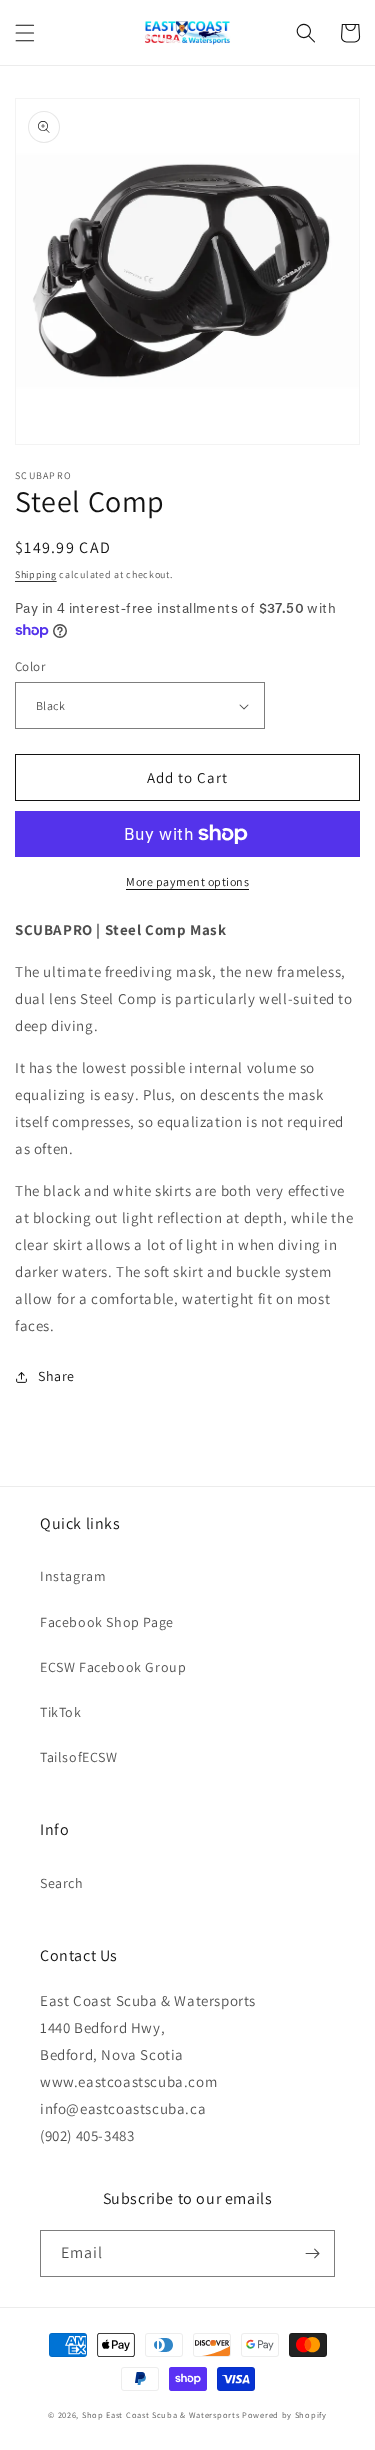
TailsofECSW (79, 1757)
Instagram (73, 1576)
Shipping (36, 574)
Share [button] (56, 1376)
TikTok (61, 1712)
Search (62, 1883)
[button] (25, 33)
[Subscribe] (312, 2253)
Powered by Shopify (284, 2414)
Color (30, 666)
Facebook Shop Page (107, 1622)
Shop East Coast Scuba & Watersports (161, 2414)
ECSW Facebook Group (113, 1667)
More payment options (187, 881)
